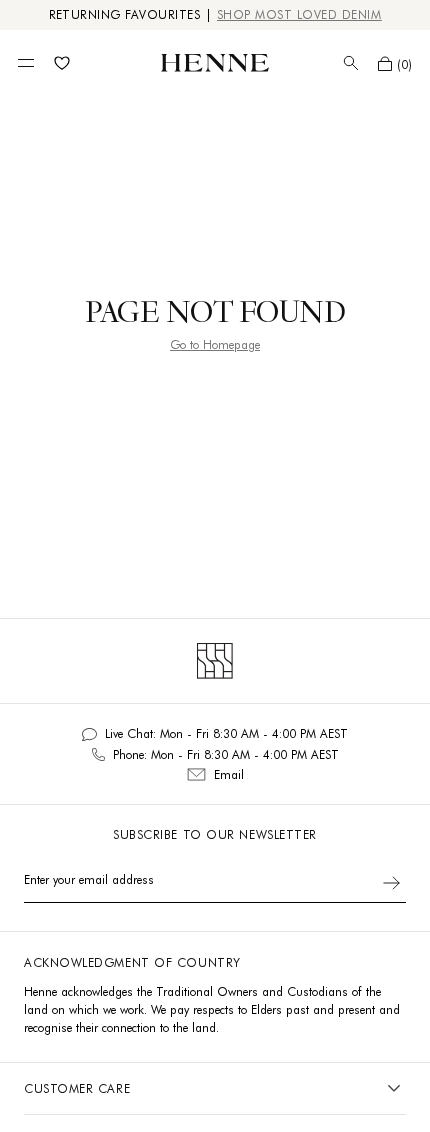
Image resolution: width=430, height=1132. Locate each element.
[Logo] (215, 63)
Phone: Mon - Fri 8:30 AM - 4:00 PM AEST (226, 754)
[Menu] (26, 63)
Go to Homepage (215, 344)
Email (229, 774)
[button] (395, 63)
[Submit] (391, 883)
